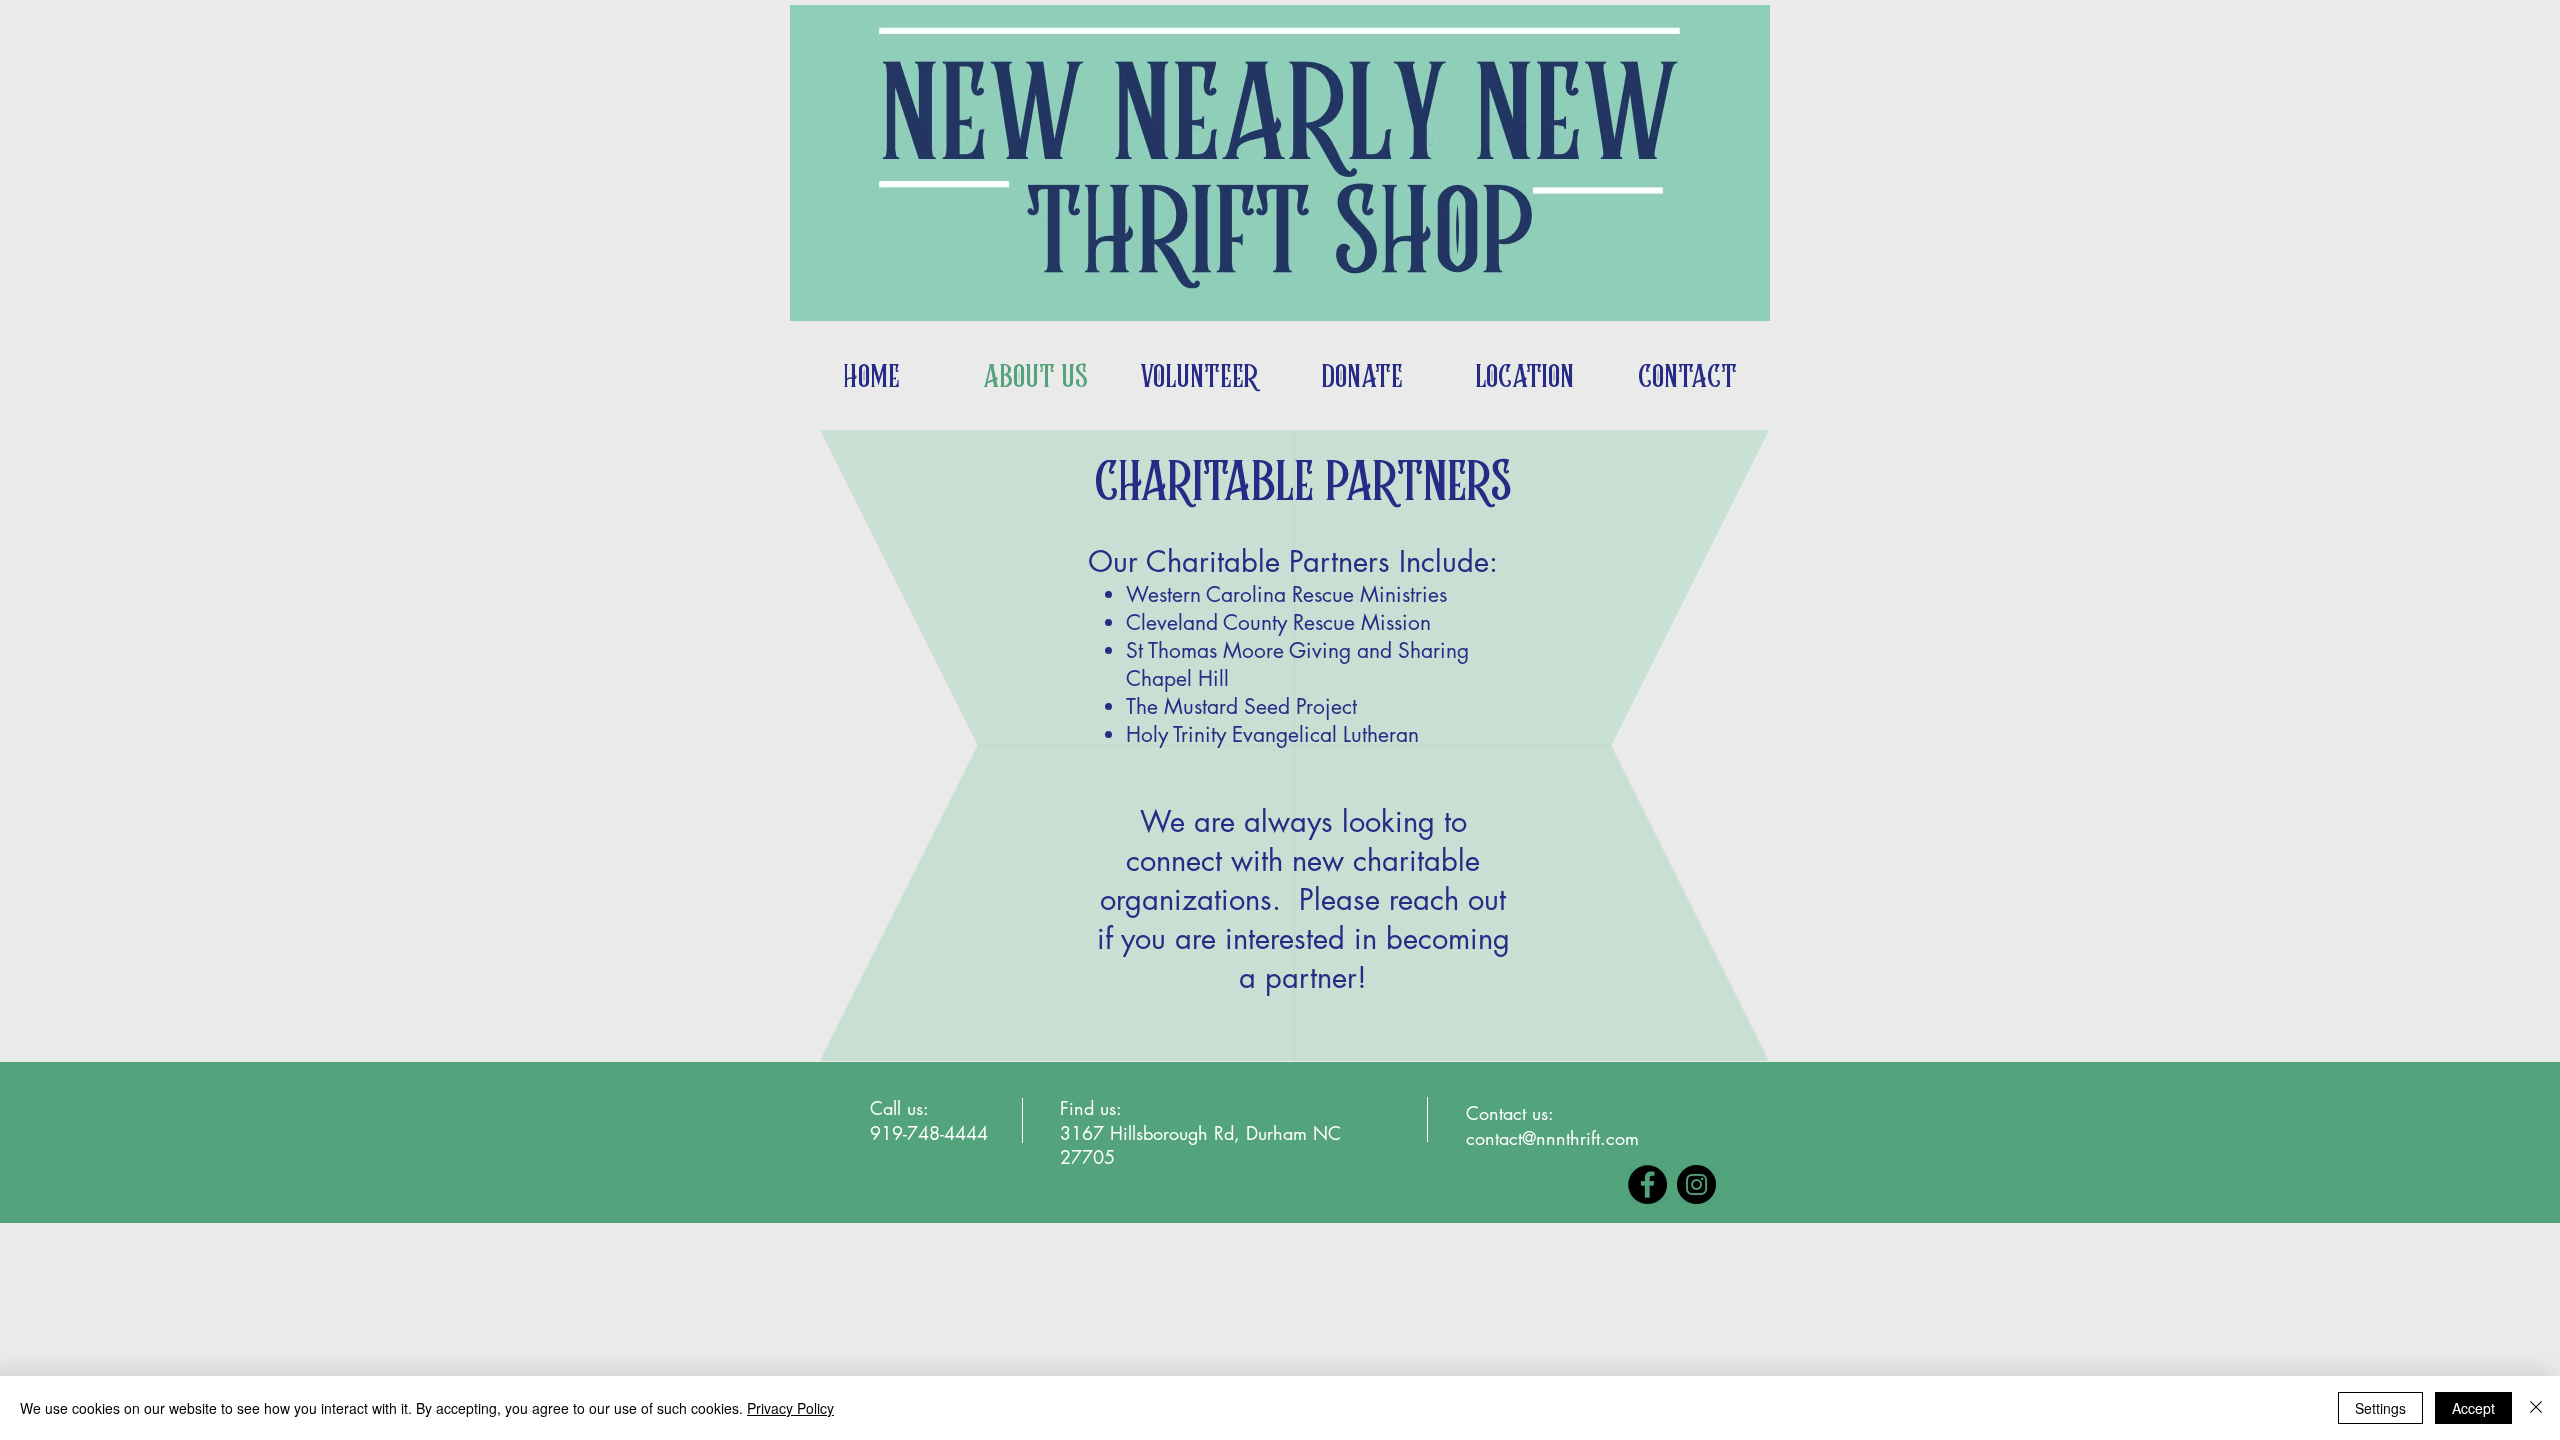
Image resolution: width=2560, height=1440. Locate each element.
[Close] (2536, 1408)
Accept (2473, 1408)
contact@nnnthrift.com (1552, 1138)
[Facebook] (1647, 1184)
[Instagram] (1696, 1184)
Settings (2380, 1408)
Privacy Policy (790, 1408)
